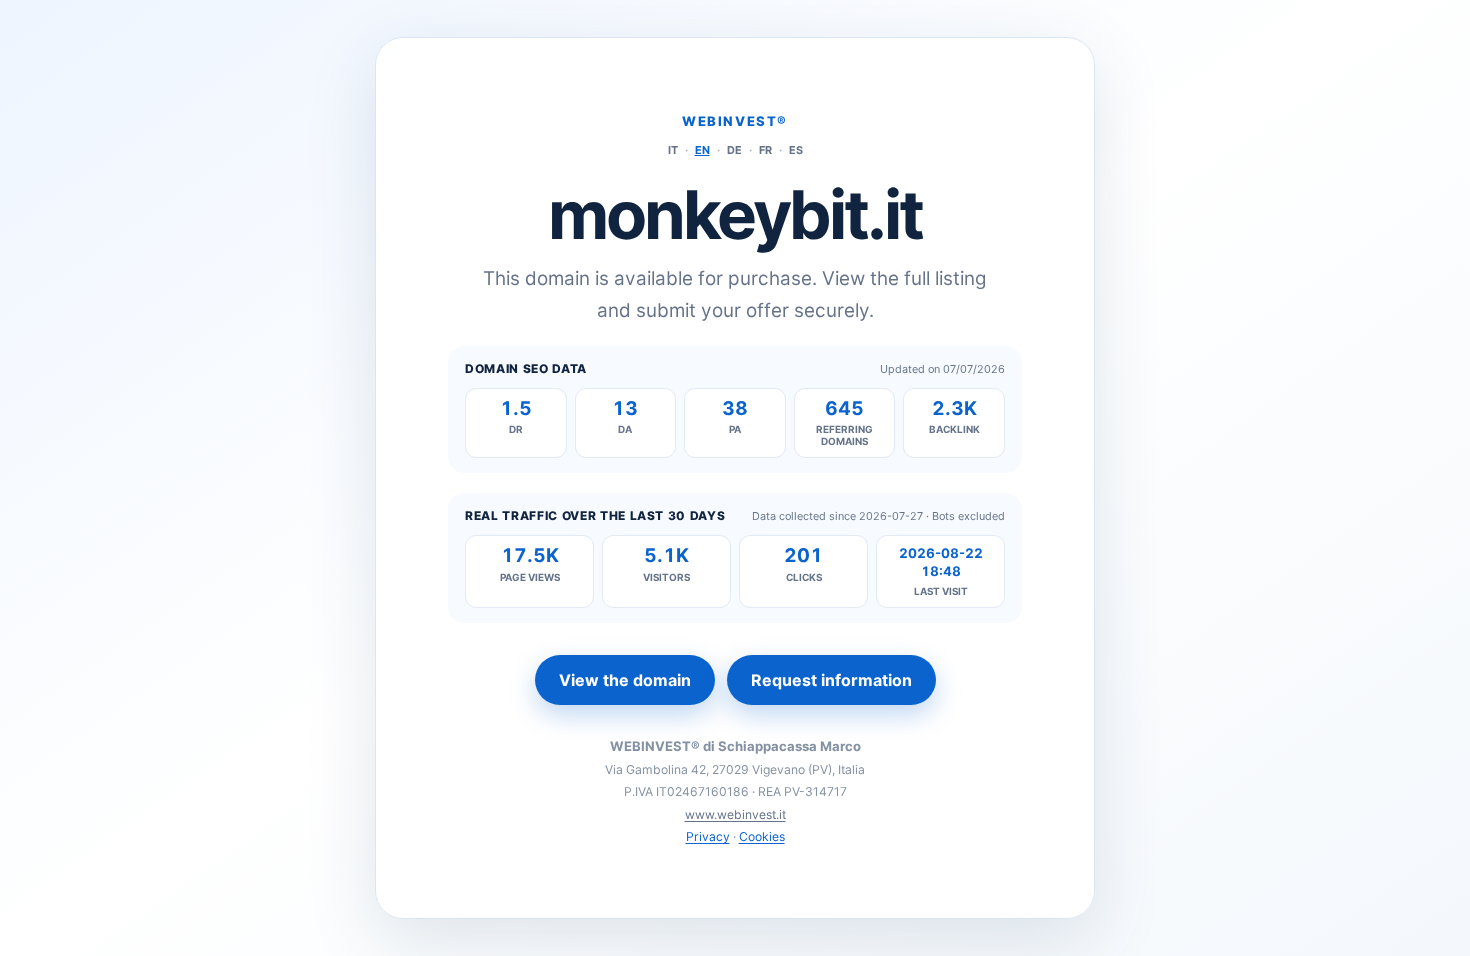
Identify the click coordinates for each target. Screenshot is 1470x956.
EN (702, 150)
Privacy (708, 836)
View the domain (625, 680)
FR (765, 150)
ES (796, 150)
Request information (831, 680)
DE (734, 150)
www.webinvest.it (735, 814)
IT (673, 150)
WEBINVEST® (735, 121)
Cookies (762, 836)
